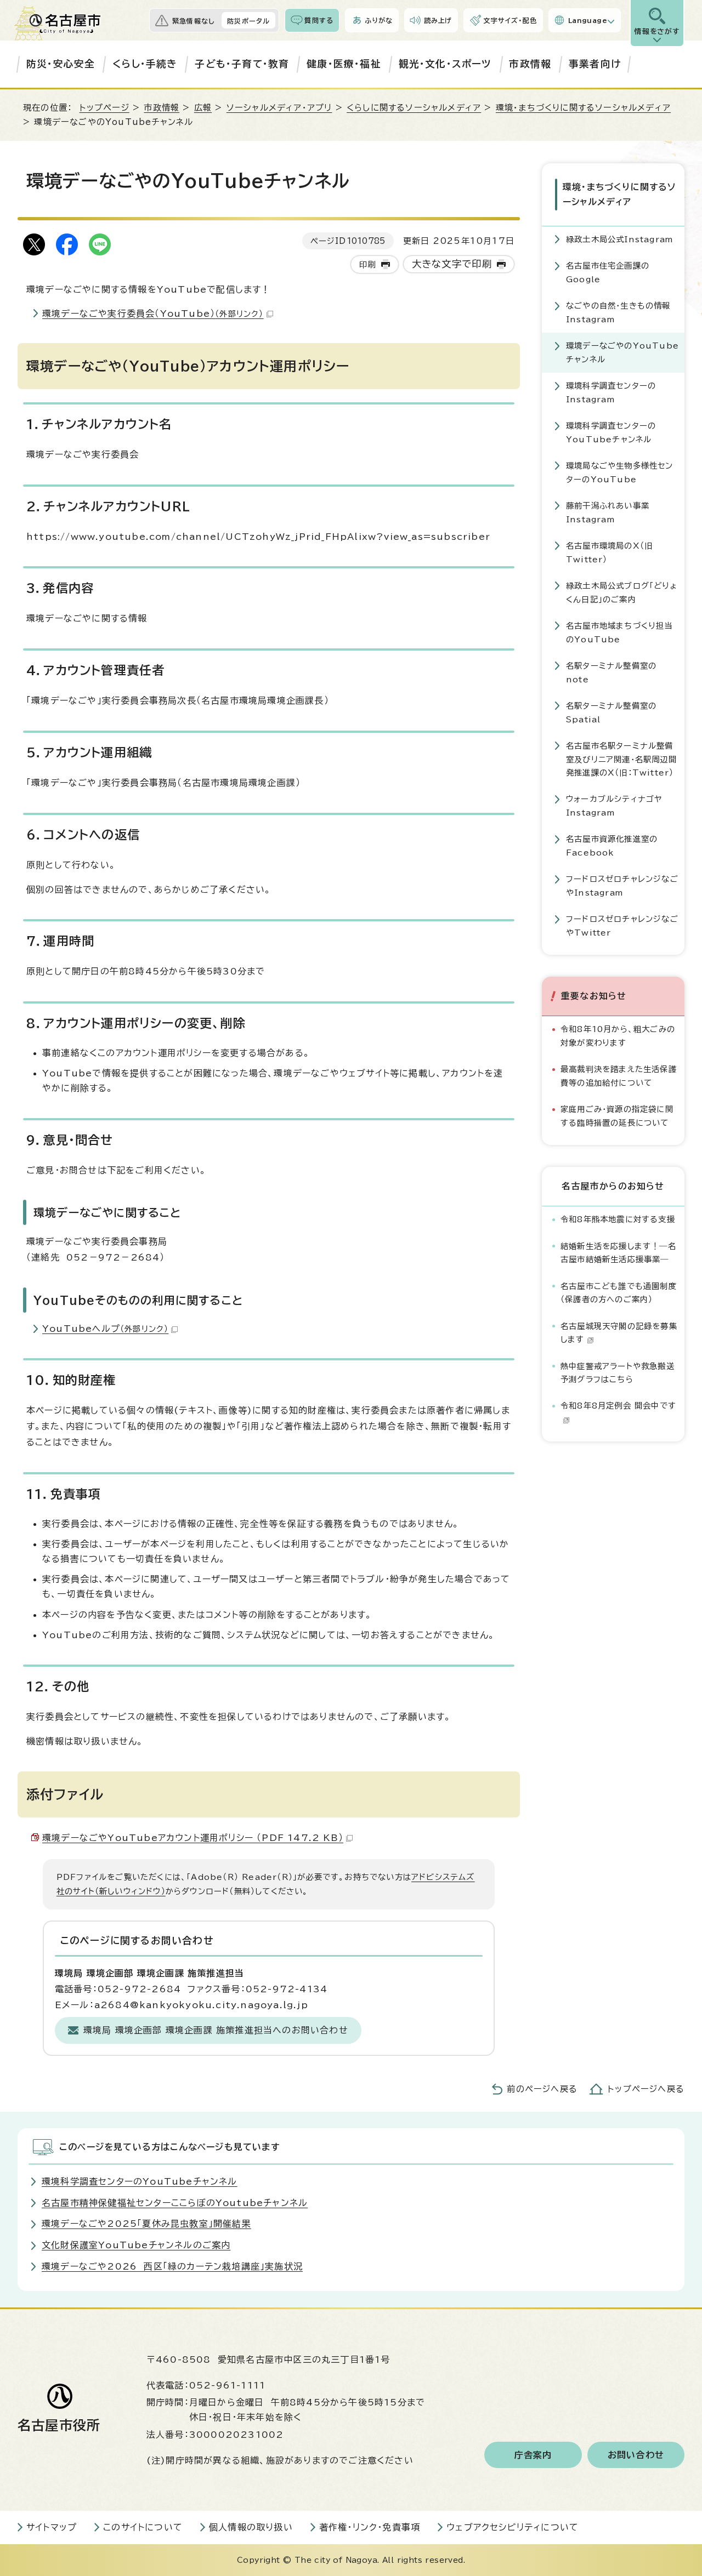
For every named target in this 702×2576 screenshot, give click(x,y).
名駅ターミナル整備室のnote (611, 672)
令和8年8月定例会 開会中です (618, 1406)
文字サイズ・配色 (510, 20)
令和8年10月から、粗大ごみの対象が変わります (618, 1036)
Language (588, 20)
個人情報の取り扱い (251, 2527)
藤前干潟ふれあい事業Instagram (608, 512)
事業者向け (595, 64)
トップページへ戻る (646, 2089)
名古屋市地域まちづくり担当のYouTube (619, 632)
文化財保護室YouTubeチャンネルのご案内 (136, 2245)
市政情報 (530, 64)
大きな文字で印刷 (452, 264)
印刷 (367, 264)
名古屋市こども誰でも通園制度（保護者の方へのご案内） (619, 1293)
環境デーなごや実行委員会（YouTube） (153, 314)
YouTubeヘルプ (105, 1329)
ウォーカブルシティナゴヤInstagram (614, 805)
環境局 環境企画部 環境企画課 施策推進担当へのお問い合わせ (216, 2030)
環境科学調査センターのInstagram (611, 392)
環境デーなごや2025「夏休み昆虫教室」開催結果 (146, 2224)
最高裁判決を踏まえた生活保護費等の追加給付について (619, 1076)
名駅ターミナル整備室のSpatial (611, 712)
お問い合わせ (636, 2455)
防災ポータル (248, 21)
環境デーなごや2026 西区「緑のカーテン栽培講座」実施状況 (172, 2266)
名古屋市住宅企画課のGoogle (608, 272)
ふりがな (379, 20)
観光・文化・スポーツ (445, 64)
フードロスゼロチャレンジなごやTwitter (622, 925)
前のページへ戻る (542, 2089)
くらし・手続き (145, 64)
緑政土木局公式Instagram (619, 239)
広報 (203, 108)
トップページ (104, 108)
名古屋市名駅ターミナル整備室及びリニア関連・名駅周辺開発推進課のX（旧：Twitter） (621, 759)
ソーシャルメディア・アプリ (279, 108)
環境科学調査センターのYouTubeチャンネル (611, 432)
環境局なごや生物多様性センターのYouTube (620, 472)
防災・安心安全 (61, 64)
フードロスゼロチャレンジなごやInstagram (622, 885)
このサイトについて (143, 2527)
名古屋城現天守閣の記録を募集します (619, 1333)
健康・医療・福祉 (344, 64)
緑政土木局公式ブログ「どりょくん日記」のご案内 (622, 592)
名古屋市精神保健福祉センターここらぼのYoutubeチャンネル (175, 2203)
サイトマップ (52, 2527)
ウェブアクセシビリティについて (513, 2527)
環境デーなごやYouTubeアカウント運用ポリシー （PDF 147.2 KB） (193, 1838)
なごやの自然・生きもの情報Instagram (618, 312)
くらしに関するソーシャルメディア (414, 108)
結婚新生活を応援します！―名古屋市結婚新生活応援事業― (618, 1253)
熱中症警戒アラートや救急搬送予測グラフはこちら (618, 1373)
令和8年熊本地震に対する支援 (618, 1219)
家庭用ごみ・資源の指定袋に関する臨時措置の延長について (617, 1116)
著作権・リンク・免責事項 (370, 2527)
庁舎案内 (533, 2455)
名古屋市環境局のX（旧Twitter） (609, 552)
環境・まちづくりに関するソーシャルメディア (583, 108)
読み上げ (438, 20)
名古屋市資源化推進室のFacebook (612, 845)
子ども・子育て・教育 (242, 64)
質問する (319, 20)
